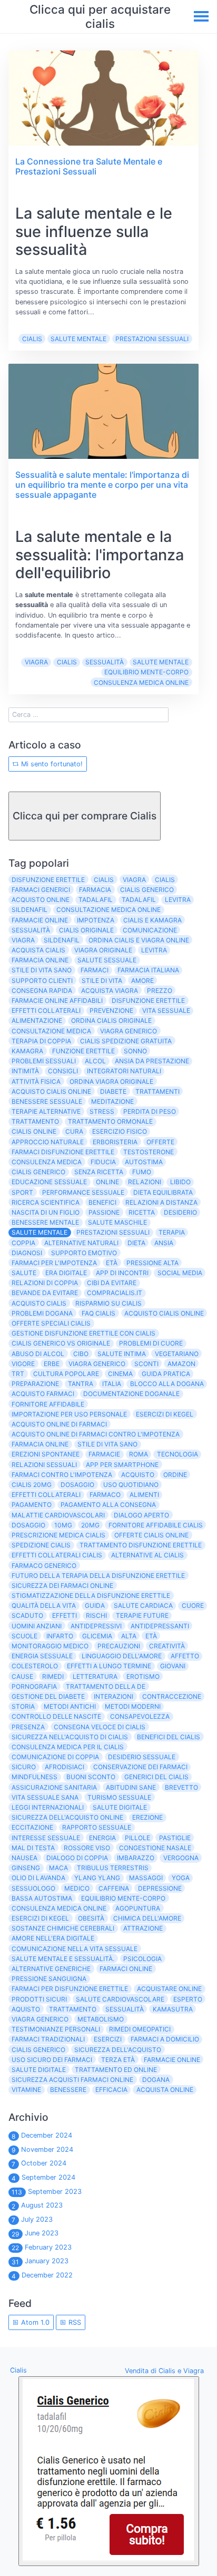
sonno (135, 1051)
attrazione (143, 1928)
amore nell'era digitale (53, 1938)
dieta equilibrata (163, 1192)
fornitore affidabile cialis (156, 1525)
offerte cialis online (151, 1535)
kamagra (27, 1051)
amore (142, 981)
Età (112, 1263)
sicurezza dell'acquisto (118, 2050)
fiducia (103, 1162)
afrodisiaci (65, 1767)
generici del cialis (156, 1777)
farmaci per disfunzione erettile (70, 1989)
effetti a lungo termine (109, 1666)
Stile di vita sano (107, 1444)
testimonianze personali (56, 2029)
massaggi (146, 1878)
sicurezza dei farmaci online (62, 1585)
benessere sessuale (47, 1101)
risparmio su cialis (108, 1303)
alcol (95, 1061)
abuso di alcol (38, 1354)
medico (77, 1888)
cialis (32, 339)
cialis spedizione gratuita (126, 1041)
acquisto (138, 1475)
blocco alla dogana (167, 1384)
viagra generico (129, 1031)
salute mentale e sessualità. (63, 1959)
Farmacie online (172, 2060)
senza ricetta (99, 1172)
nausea (24, 1858)
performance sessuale (83, 1192)
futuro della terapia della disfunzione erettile (98, 1576)
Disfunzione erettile (148, 1000)
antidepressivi (96, 1626)
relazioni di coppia (45, 1283)
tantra (81, 1384)
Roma (139, 1454)
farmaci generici (41, 890)
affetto (185, 1656)
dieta (136, 1243)
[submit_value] (109, 2471)
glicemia (97, 1636)
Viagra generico (40, 2019)
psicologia (142, 1959)
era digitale (66, 1273)
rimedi (53, 1676)
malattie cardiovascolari (58, 1515)
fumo (142, 1172)
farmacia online (40, 960)
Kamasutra (173, 2009)
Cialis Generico (38, 2050)
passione (104, 1212)
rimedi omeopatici (140, 2029)
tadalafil (96, 900)
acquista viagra (110, 991)
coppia (23, 1243)
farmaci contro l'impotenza (62, 1475)
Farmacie (104, 1454)
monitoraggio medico (50, 1646)
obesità (91, 1918)
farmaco (105, 1495)
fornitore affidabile (48, 1404)
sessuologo (33, 1888)
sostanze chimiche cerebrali (63, 1928)
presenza (28, 1727)
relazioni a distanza (161, 1202)
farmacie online (40, 920)
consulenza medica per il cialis (68, 1747)
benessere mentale (45, 1222)
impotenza (96, 920)
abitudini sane (131, 1787)
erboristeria (115, 1142)
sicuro (24, 1767)
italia (112, 1384)
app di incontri (122, 1273)
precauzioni (119, 1646)
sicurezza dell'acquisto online (67, 1817)
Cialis (67, 662)
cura (74, 1131)
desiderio (180, 1212)
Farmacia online (40, 1444)
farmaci (95, 970)
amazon (181, 1364)
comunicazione (150, 930)
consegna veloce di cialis (100, 1727)
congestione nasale (155, 1848)
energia (102, 1838)
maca (58, 1868)
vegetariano (177, 1354)
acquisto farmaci (43, 1394)
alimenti (144, 1495)
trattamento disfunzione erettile (141, 1545)
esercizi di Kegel (40, 1918)
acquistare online (169, 1989)
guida (95, 1605)
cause (22, 1676)
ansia (164, 1243)
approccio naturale (48, 1142)
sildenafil (29, 910)
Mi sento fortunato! (51, 764)
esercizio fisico (120, 1131)
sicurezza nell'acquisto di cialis (70, 1737)
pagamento (32, 1505)
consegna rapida (42, 991)
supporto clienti (42, 981)
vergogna (181, 1858)
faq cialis (98, 1313)
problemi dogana (42, 1313)
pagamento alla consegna (108, 1505)
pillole (137, 1838)
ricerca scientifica (46, 1202)
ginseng (26, 1868)
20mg (90, 1525)
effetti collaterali (46, 1010)
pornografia (34, 1686)
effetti (65, 1615)
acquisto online (41, 900)
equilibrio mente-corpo (146, 672)
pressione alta (152, 1263)
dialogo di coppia (77, 1858)
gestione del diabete (48, 1696)
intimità (25, 1071)
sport (22, 1192)
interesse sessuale (46, 1838)
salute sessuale (107, 960)
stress (102, 1111)
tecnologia (177, 1454)
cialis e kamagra (152, 920)
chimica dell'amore (147, 1918)
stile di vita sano (42, 970)
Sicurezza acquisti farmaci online (72, 2080)
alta (129, 1636)
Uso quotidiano (131, 1485)
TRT (18, 1374)
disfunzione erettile (48, 880)
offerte (160, 1142)
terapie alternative (46, 1111)
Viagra (36, 662)
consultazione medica (51, 1031)
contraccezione (172, 1696)
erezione (147, 1817)
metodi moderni (133, 1706)
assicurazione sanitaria (54, 1787)
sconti (146, 1364)
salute (24, 1273)
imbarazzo (136, 1858)
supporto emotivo (84, 1253)
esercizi (108, 2039)
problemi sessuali (44, 1061)
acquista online (165, 2090)
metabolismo (101, 2019)
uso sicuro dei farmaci (52, 2060)
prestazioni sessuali (152, 339)
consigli (63, 1071)
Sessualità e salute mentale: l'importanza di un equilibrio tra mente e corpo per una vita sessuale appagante (102, 485)
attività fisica (36, 1081)
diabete (113, 1091)
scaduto (27, 1615)
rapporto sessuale (97, 1827)
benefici (102, 1202)
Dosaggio (77, 1485)
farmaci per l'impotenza (54, 1263)
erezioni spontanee (46, 1454)
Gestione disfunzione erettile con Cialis (83, 1333)
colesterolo (35, 1666)
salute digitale (120, 1807)
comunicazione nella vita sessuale (75, 1949)
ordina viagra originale (111, 1081)
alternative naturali (81, 1243)
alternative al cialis (147, 1555)
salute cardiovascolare (120, 1999)
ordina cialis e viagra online (139, 940)
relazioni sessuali (44, 1465)
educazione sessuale (49, 1182)
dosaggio (28, 1525)
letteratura (95, 1676)
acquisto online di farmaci (59, 1424)
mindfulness (34, 1777)
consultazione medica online (108, 910)
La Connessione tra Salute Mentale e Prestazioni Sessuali (89, 166)
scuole (24, 1636)
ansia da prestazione (152, 1061)
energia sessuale (42, 1656)
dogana (156, 2080)
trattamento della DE (106, 1686)
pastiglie (175, 1838)
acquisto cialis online (51, 1091)
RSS (74, 2322)
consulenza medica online (141, 683)
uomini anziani (37, 1626)
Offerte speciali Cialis (51, 1323)
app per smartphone (122, 1465)
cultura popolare (66, 1374)
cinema (120, 1374)
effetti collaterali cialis (57, 1555)
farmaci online (126, 1969)
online (107, 1182)
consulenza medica (47, 1162)
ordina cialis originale (111, 1020)
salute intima (122, 1354)
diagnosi (27, 1253)
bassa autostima (42, 1898)
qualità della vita (44, 1605)
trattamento (35, 1121)
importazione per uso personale (69, 1414)
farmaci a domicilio (165, 2039)
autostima (144, 1162)
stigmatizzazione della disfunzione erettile (91, 1595)
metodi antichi (70, 1706)
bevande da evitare (45, 1293)
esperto (188, 1999)
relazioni (145, 1182)
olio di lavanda (38, 1878)
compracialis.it (115, 1293)
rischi (96, 1615)
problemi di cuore (151, 1343)
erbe (52, 1364)
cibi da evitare (112, 1283)
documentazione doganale (131, 1394)
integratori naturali (124, 1071)
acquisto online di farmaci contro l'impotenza (96, 1434)
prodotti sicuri (39, 1999)
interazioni (114, 1696)
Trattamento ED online (116, 2070)
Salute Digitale (39, 2070)
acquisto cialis (39, 1303)
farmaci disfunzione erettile (63, 1152)
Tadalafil (139, 900)
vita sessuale (166, 1010)
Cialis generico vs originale (61, 1343)
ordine (175, 1475)
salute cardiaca (143, 1605)
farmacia (95, 890)
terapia (172, 1232)
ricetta (142, 1212)
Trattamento (73, 2009)
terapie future (142, 1615)
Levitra (154, 950)
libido (180, 1182)
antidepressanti (160, 1626)
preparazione (35, 1384)
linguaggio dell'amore (122, 1656)
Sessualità (125, 2009)
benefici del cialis (169, 1737)
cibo (81, 1354)
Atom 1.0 (34, 2322)
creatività (167, 1646)
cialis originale (86, 930)
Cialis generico (38, 1172)
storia (23, 1706)
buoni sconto (91, 1777)
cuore (193, 1605)
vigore (23, 1364)
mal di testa (33, 1848)
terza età (118, 2060)
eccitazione (32, 1827)
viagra (23, 940)
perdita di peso (150, 1111)
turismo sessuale (119, 1797)
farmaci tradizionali (48, 2039)
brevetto (181, 1787)
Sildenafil (62, 940)
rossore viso (87, 1848)
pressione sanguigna (49, 1979)
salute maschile (117, 1222)
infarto (60, 1636)
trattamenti (157, 1091)
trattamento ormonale (110, 1121)
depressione (160, 1888)
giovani (173, 1666)
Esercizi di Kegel (165, 1414)
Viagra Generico (97, 1364)
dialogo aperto (141, 1515)
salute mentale (78, 339)
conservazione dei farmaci (140, 1767)
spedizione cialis (41, 1545)
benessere (68, 2090)
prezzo (160, 991)
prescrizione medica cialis (58, 1535)
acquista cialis (38, 950)
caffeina (114, 1888)
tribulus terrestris (113, 1868)
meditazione (112, 1101)
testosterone (149, 1152)
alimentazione (37, 1020)
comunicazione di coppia (55, 1757)
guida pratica (166, 1374)
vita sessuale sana (45, 1797)
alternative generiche (51, 1969)
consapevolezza (140, 1716)
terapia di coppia (41, 1041)
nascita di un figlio (46, 1212)
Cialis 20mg (32, 1485)
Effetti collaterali (46, 1495)
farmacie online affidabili (57, 1000)
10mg (63, 1525)
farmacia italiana (148, 970)
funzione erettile (83, 1051)
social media (180, 1273)
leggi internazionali (48, 1807)
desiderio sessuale (142, 1757)
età (151, 1636)
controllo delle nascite (56, 1716)
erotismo (143, 1676)
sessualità (105, 662)
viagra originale (103, 950)
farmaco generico (44, 1566)
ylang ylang (97, 1878)
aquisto (26, 2009)
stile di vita (102, 981)
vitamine (26, 2090)
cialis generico (147, 890)
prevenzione (111, 1010)
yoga (181, 1878)
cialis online (34, 1131)
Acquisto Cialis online (164, 1313)
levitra (178, 900)
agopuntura (138, 1908)
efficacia (111, 2090)
